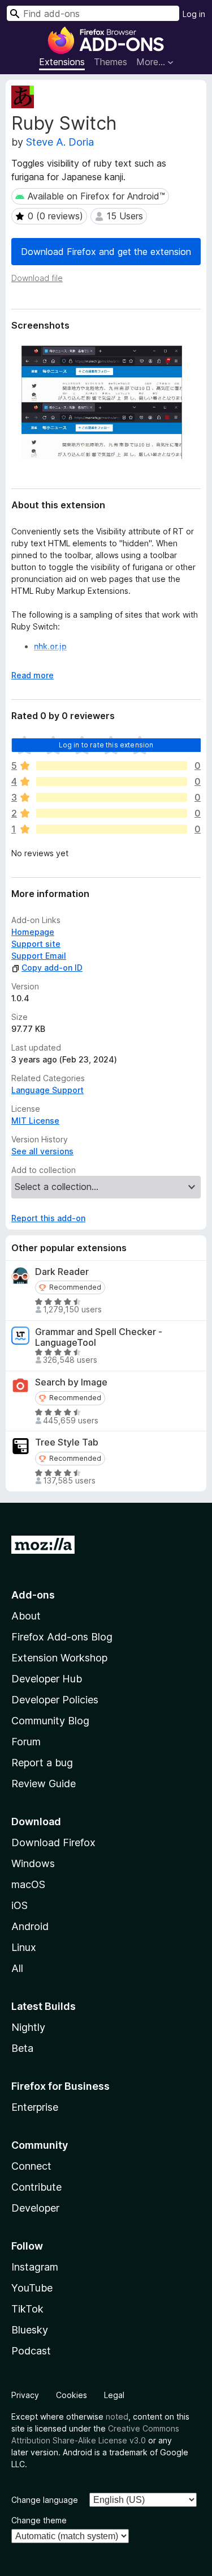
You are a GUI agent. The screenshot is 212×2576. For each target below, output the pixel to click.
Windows (33, 1863)
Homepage (33, 932)
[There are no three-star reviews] (112, 797)
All (17, 1968)
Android (30, 1926)
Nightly (28, 2027)
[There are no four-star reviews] (112, 781)
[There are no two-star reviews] (112, 813)
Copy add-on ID (52, 968)
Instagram (35, 2267)
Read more (33, 675)
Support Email (39, 956)
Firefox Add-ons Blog (62, 1637)
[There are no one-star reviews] (112, 829)
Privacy (25, 2395)
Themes (111, 62)
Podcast (31, 2351)
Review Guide (44, 1784)
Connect (31, 2166)
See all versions (42, 1151)
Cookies (72, 2395)
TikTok (27, 2309)
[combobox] (93, 13)
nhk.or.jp (50, 646)
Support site (36, 944)
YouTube (32, 2288)
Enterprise (35, 2107)
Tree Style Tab (67, 1442)
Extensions (62, 62)
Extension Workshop (59, 1658)
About (26, 1616)
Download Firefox (53, 1842)
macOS (28, 1884)
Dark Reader (62, 1272)
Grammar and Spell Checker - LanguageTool (99, 1337)
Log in (194, 14)
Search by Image (71, 1382)
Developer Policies (55, 1700)
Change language (45, 2500)
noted (117, 2416)
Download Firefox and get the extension (106, 252)
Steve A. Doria (60, 142)
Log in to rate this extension (106, 745)
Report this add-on (48, 1218)
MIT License (35, 1121)
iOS (20, 1905)
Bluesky (30, 2330)
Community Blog (50, 1721)
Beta (22, 2048)
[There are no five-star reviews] (112, 766)
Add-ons (33, 1595)
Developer (35, 2208)
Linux (24, 1947)
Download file (37, 278)
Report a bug (42, 1763)
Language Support (47, 1090)
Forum (26, 1742)
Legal (114, 2395)
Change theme (39, 2520)
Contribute (36, 2187)
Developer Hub (47, 1679)
